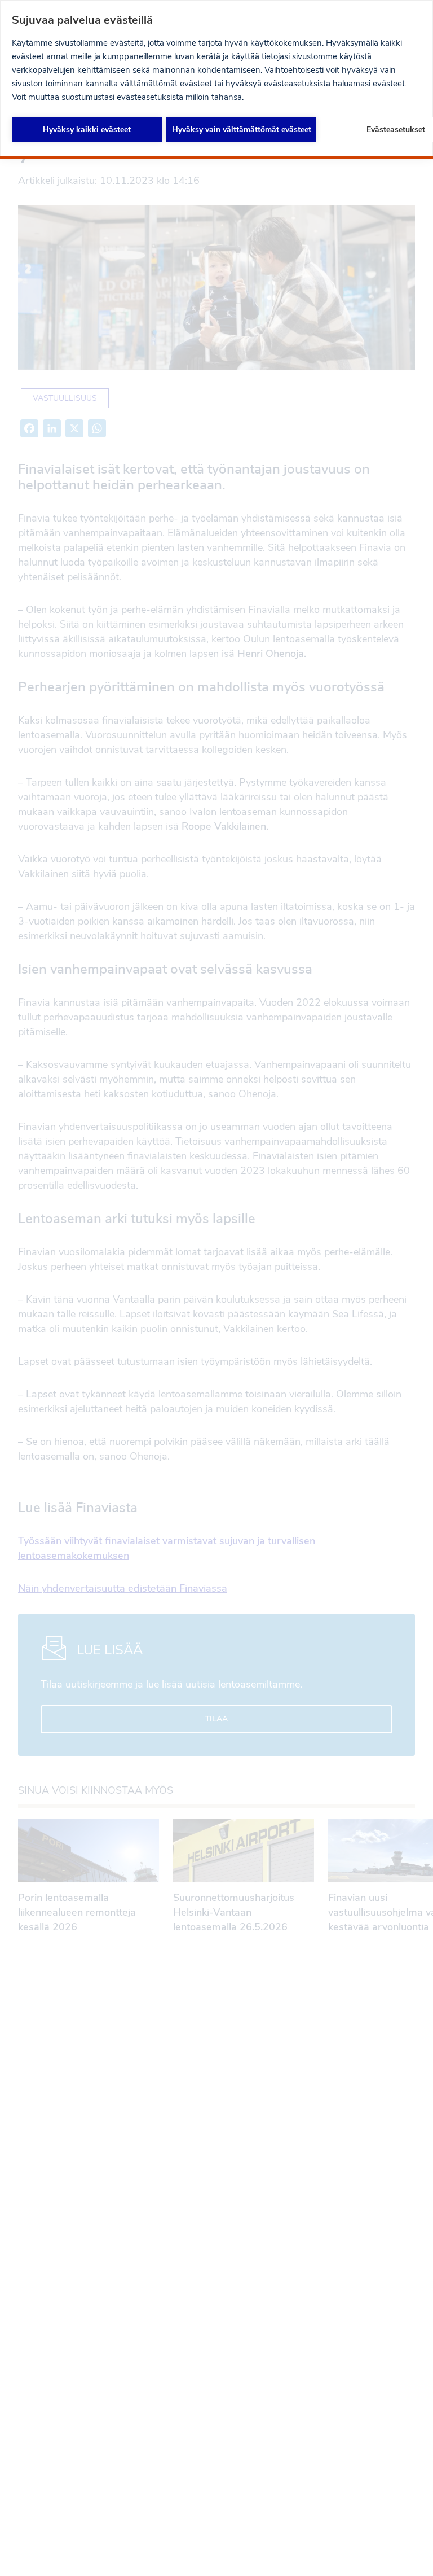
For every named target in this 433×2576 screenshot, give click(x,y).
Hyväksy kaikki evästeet (87, 130)
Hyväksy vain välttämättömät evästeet (242, 130)
